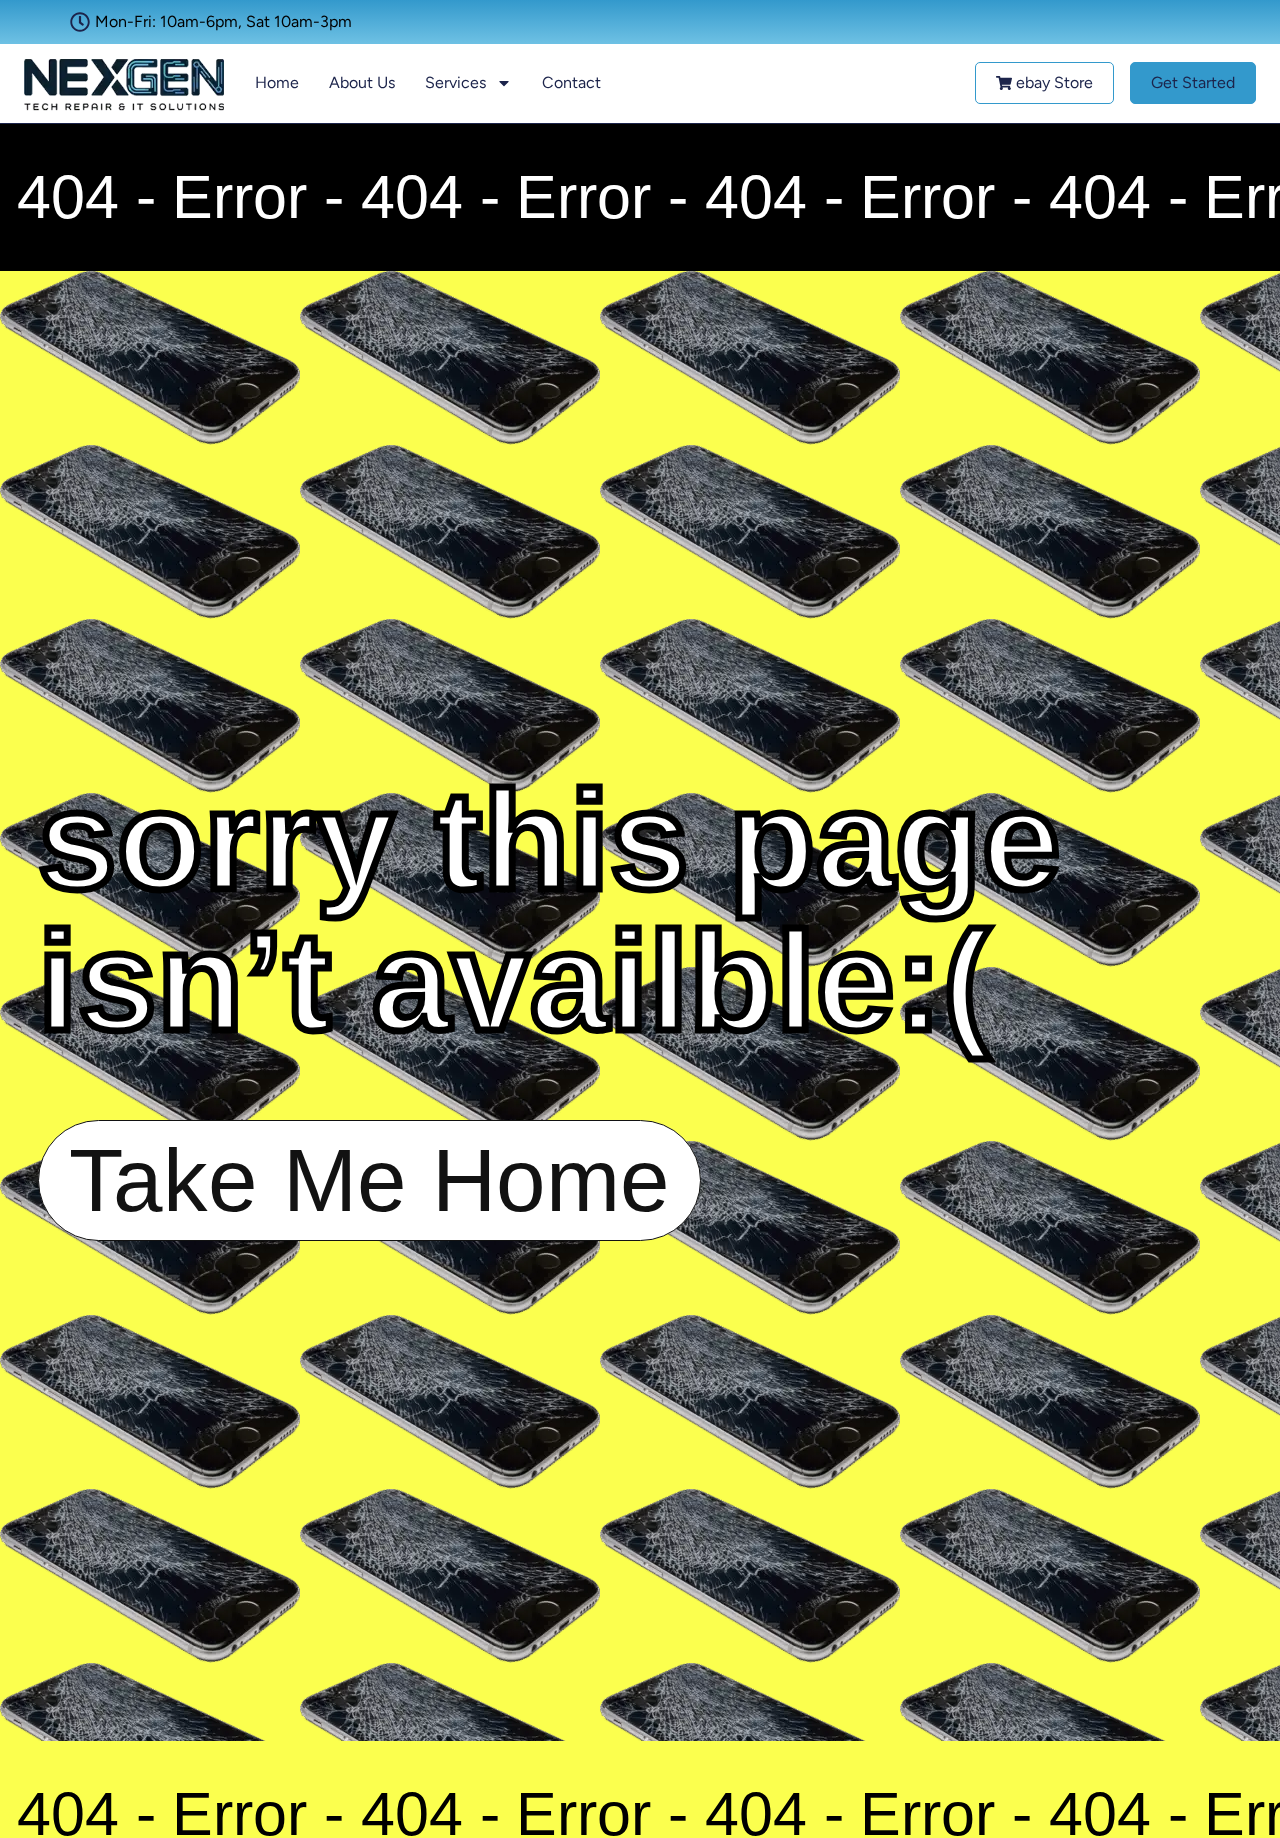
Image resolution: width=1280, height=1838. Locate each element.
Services (455, 82)
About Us (362, 82)
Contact (571, 82)
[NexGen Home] (124, 83)
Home (277, 82)
